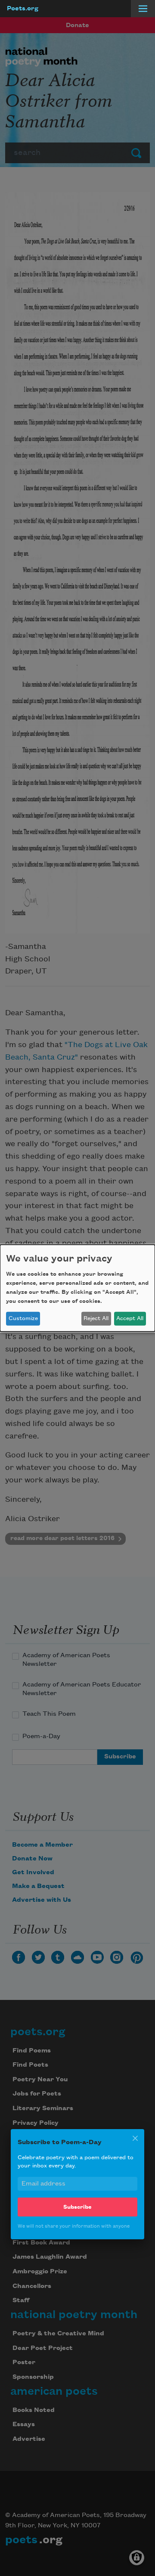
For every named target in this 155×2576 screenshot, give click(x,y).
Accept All (130, 1318)
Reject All (96, 1318)
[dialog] (77, 1288)
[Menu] (143, 9)
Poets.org (23, 9)
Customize (23, 1318)
